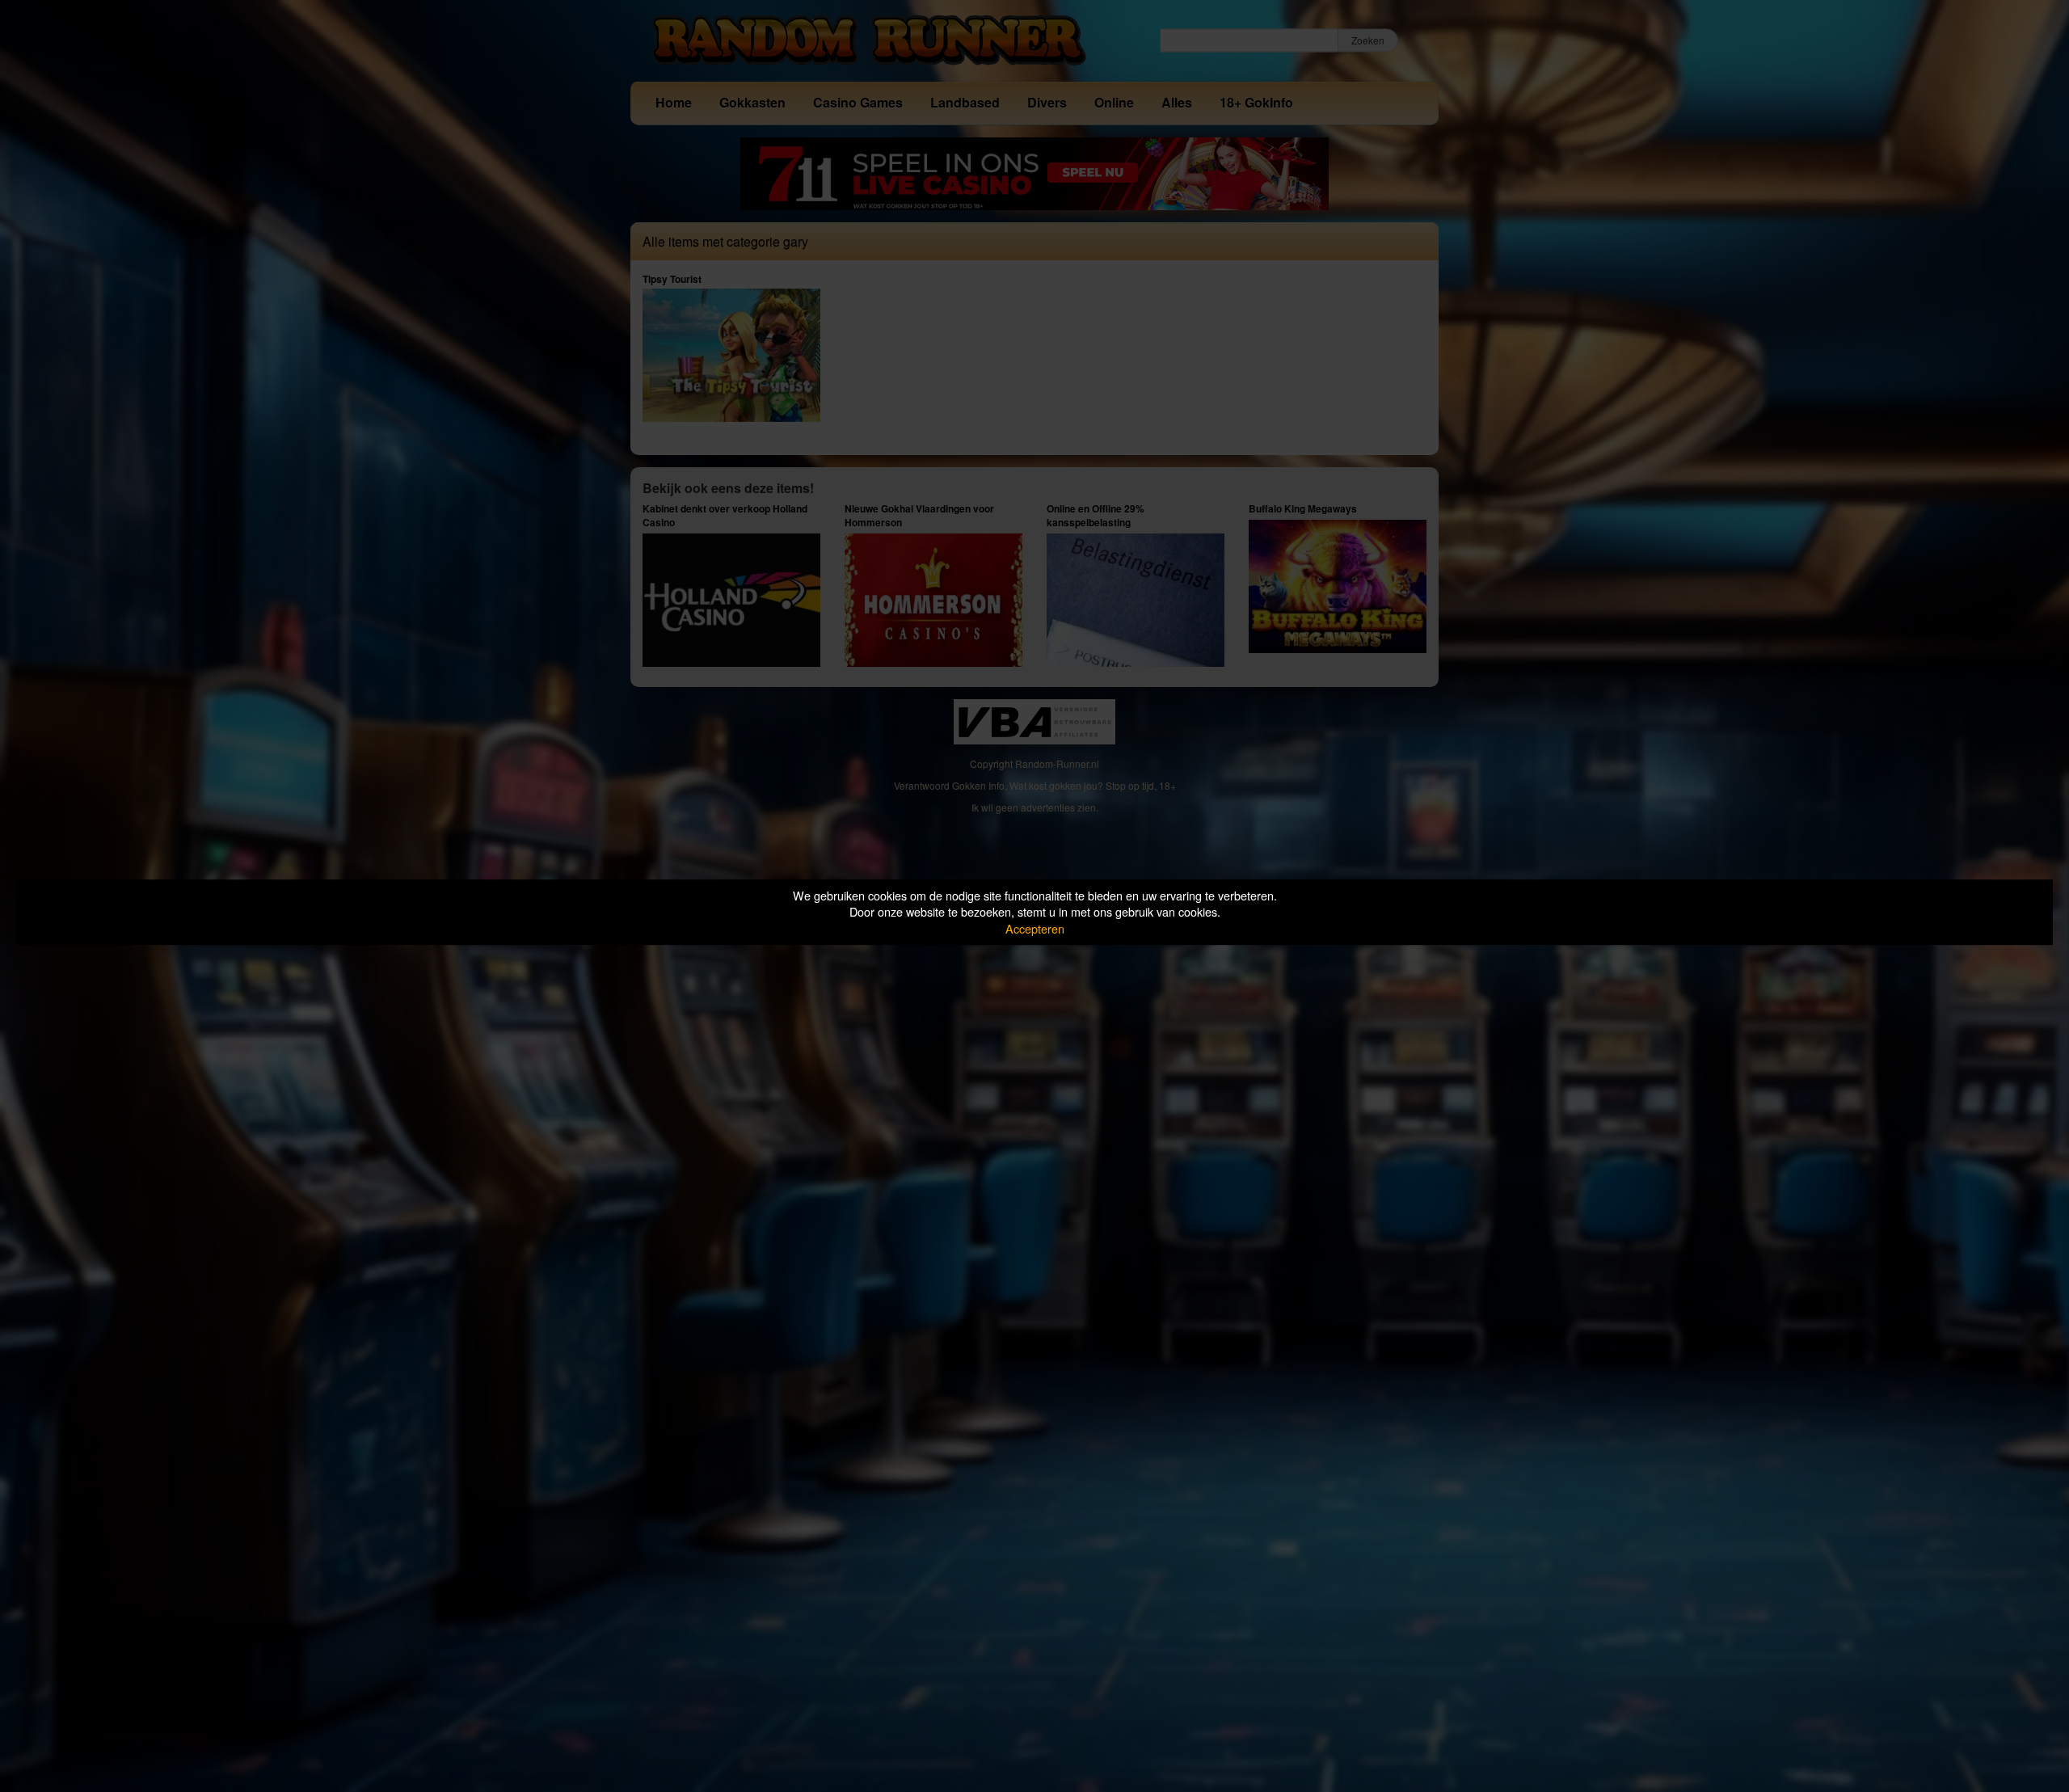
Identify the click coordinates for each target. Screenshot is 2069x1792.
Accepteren (1035, 928)
